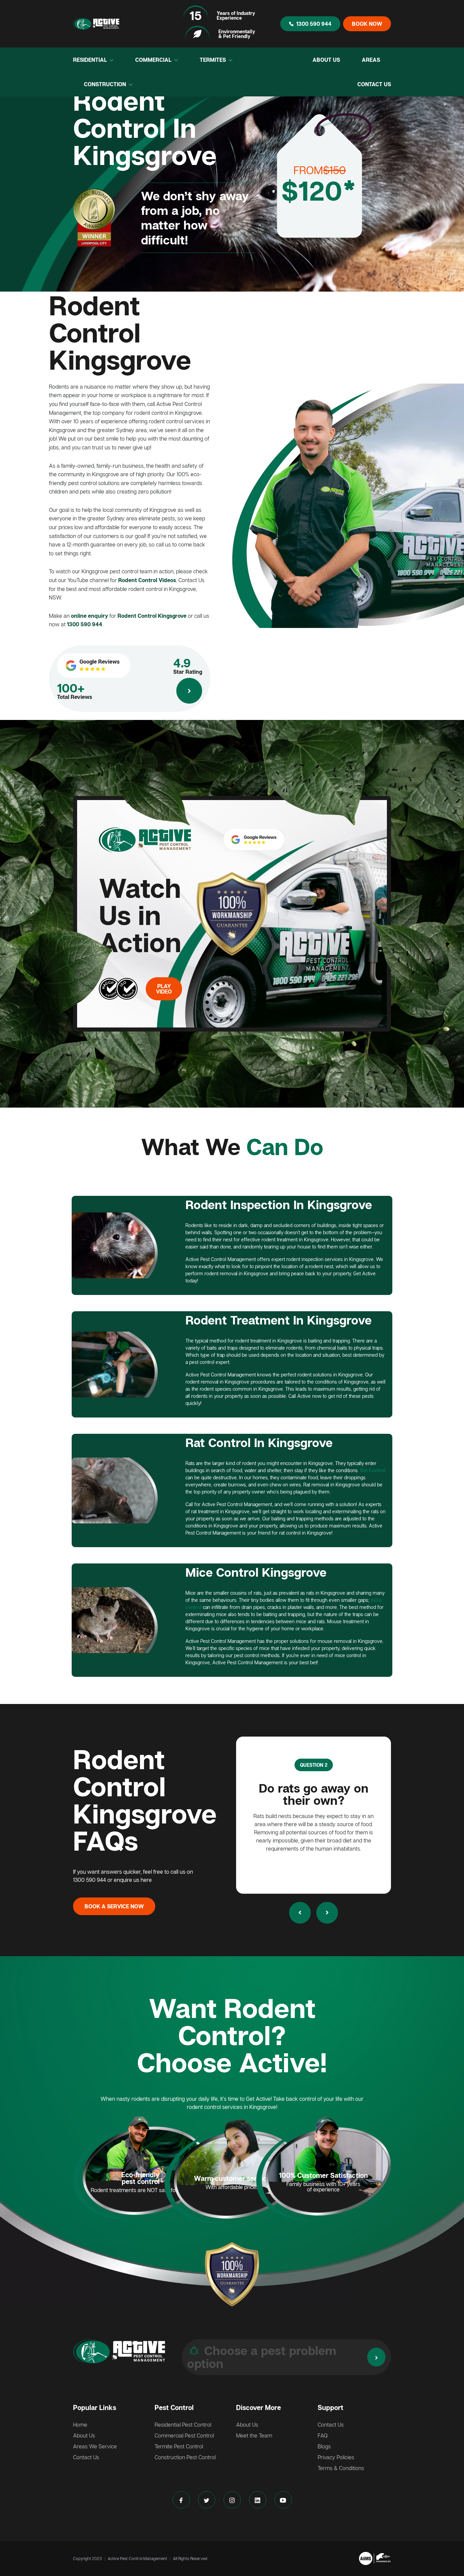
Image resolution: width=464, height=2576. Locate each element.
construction (106, 84)
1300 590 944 (314, 24)
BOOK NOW (367, 24)
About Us (326, 60)
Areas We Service (95, 2446)
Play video (164, 989)
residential (91, 60)
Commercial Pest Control (184, 2435)
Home (80, 2425)
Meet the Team (254, 2435)
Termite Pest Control (179, 2446)
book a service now (114, 1906)
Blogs (324, 2446)
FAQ (323, 2435)
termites (213, 60)
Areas (371, 60)
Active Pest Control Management (137, 2559)
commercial (154, 60)
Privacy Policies (336, 2457)
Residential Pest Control (183, 2425)
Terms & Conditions (341, 2468)
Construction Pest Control (185, 2457)
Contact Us (374, 84)
